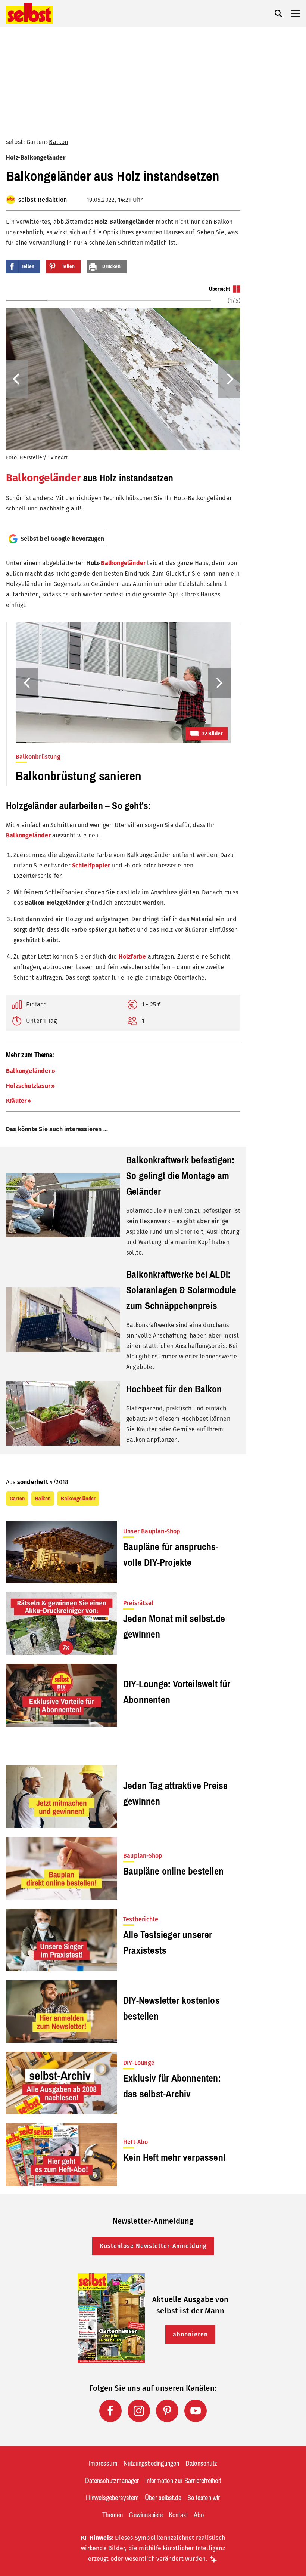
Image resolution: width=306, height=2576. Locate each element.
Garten (36, 142)
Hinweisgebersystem (112, 2498)
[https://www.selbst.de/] (29, 13)
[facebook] (110, 2411)
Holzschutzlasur (28, 1086)
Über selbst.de (163, 2498)
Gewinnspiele (146, 2515)
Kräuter (16, 1101)
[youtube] (196, 2411)
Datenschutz (201, 2464)
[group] (123, 405)
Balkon (58, 142)
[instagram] (139, 2411)
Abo (199, 2515)
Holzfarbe (132, 957)
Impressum (103, 2464)
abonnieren (190, 2334)
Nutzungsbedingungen (152, 2464)
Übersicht (219, 289)
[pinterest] (167, 2411)
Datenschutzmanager (112, 2481)
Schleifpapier (91, 865)
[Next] (229, 379)
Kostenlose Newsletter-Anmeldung (153, 2246)
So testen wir (204, 2498)
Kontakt (178, 2515)
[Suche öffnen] (278, 13)
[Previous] (17, 379)
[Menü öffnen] (296, 13)
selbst (14, 142)
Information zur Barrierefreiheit (183, 2481)
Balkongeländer (43, 478)
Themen (113, 2515)
